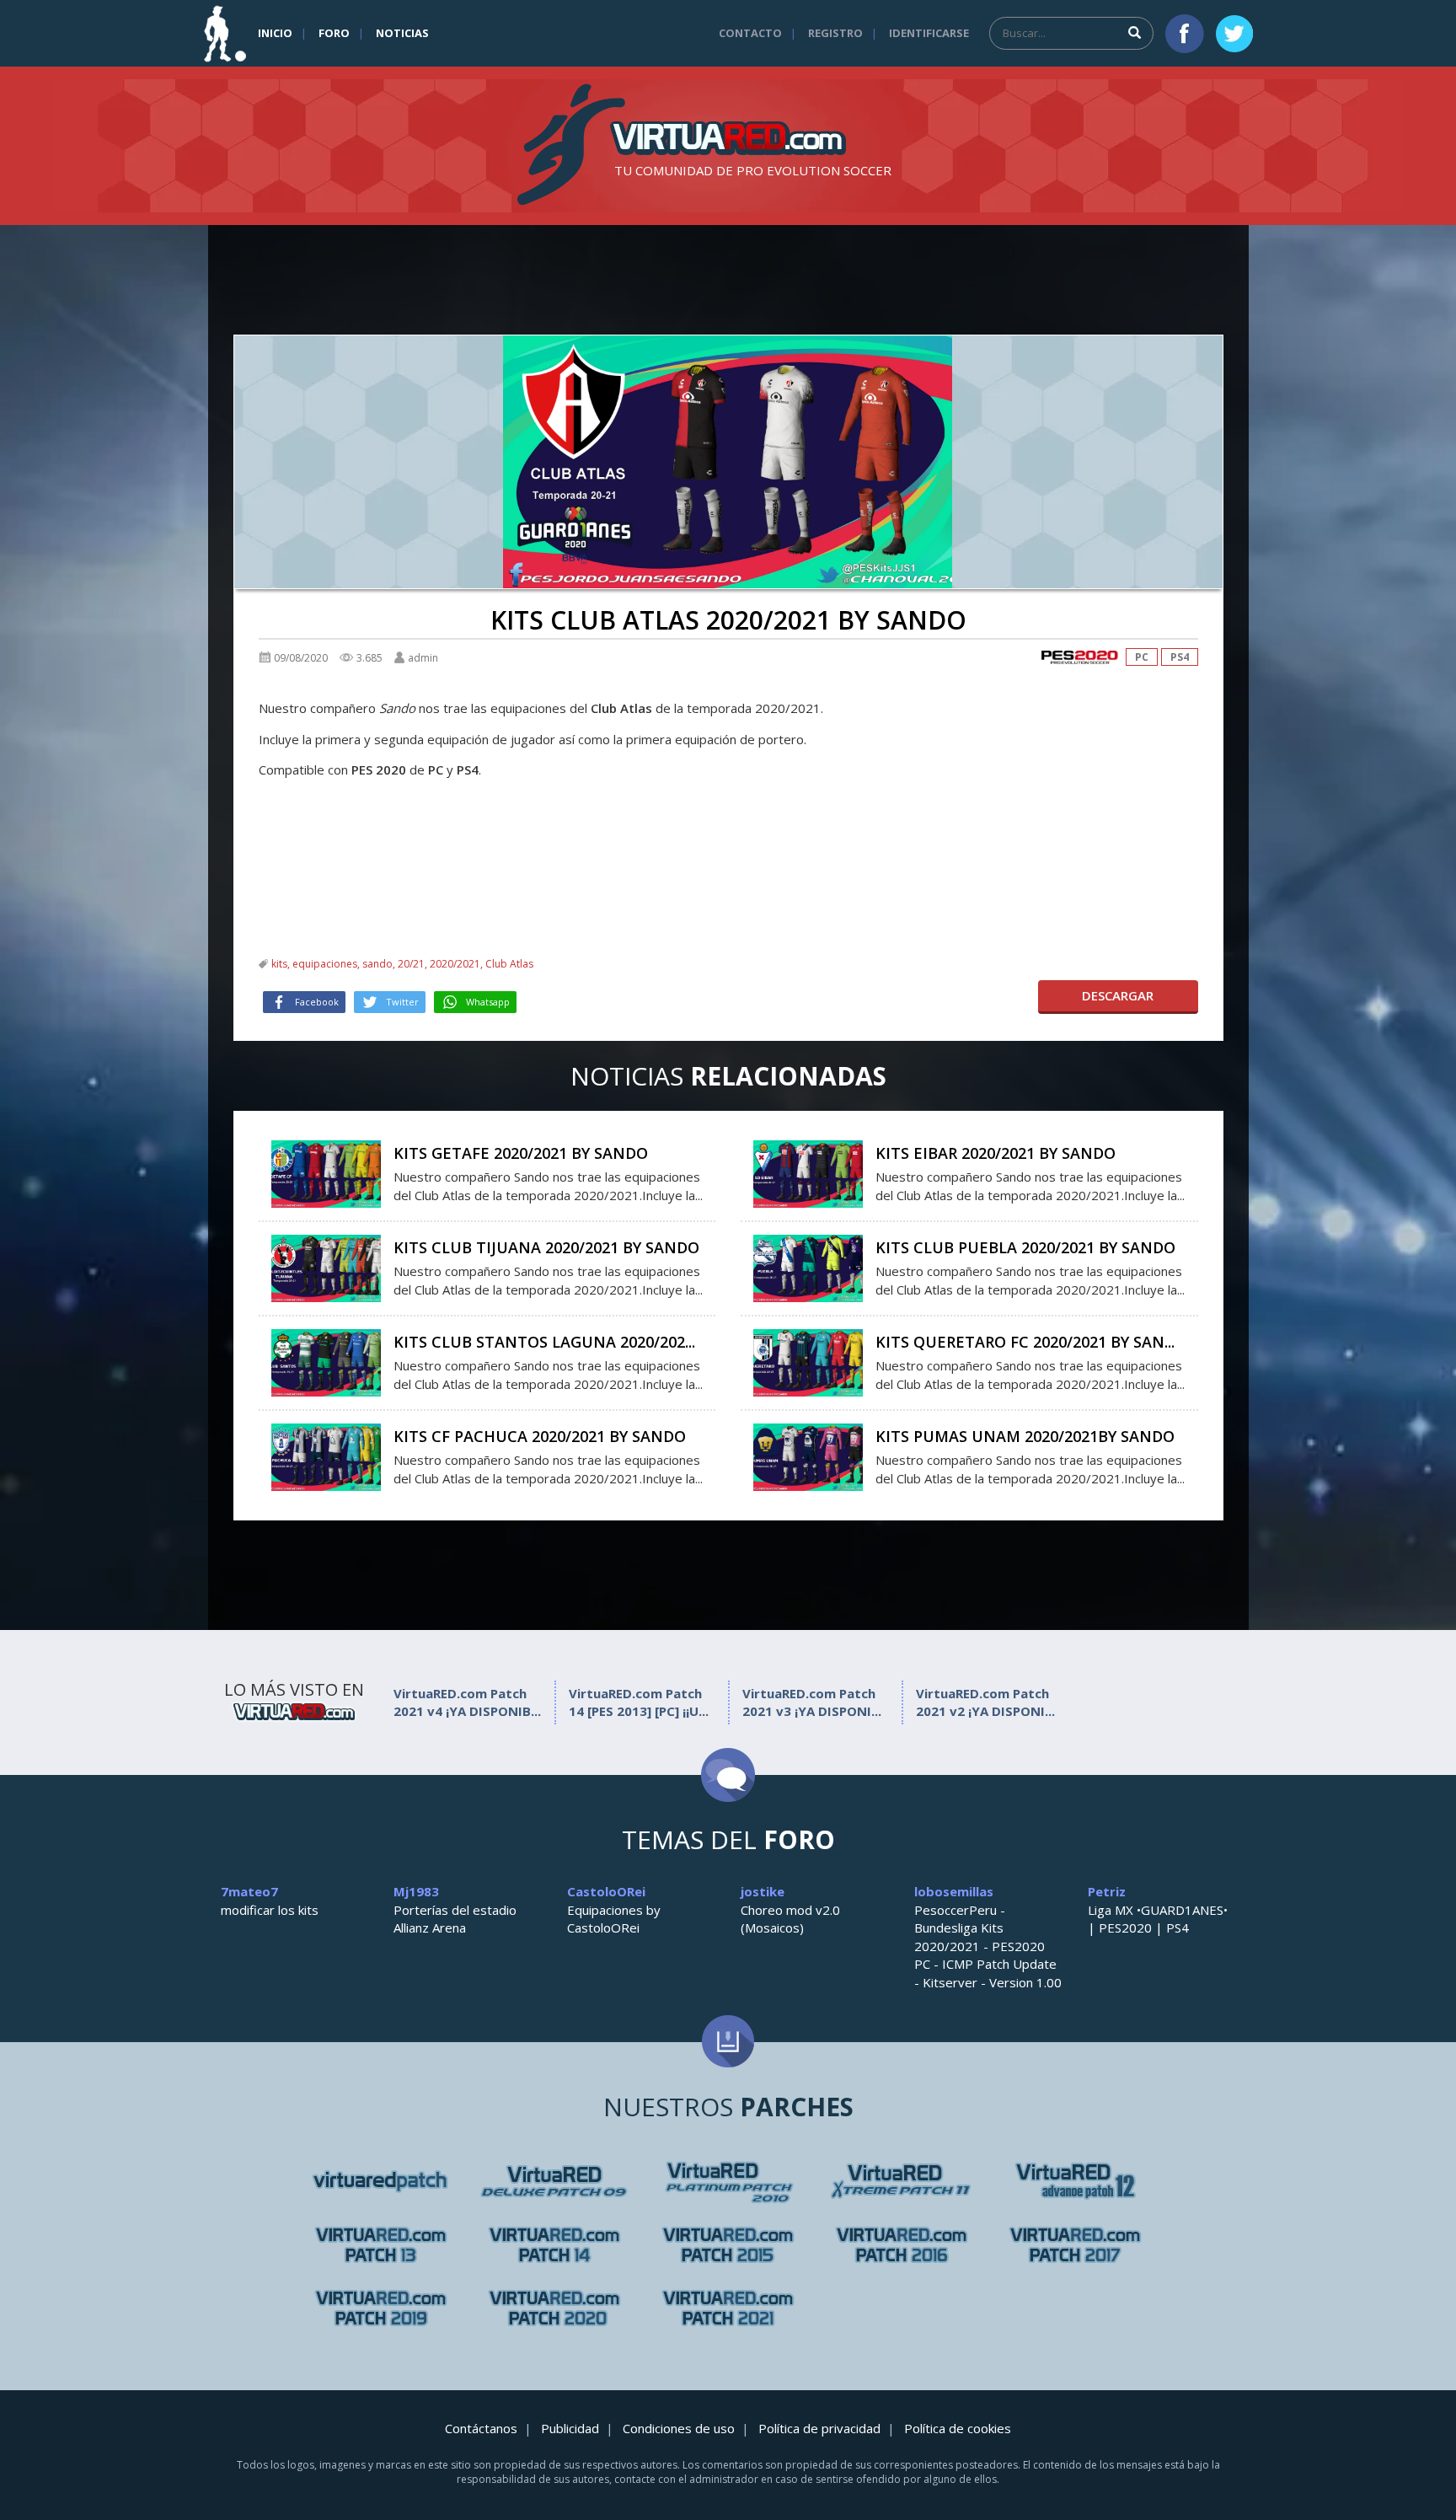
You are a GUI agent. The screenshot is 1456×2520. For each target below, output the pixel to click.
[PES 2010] (902, 2182)
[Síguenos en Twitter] (1234, 34)
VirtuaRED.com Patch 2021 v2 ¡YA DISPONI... (985, 1702)
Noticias (402, 33)
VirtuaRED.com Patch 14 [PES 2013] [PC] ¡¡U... (639, 1702)
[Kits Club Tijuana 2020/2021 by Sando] (326, 1267)
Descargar (1118, 995)
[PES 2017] (1075, 2245)
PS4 (1180, 657)
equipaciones (325, 964)
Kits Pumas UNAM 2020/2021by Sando (1025, 1436)
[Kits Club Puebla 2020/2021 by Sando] (808, 1267)
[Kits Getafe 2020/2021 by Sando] (326, 1172)
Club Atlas (509, 964)
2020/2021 (455, 964)
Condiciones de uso (679, 2428)
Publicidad (570, 2428)
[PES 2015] (728, 2245)
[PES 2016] (902, 2245)
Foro (334, 33)
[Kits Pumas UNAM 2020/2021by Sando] (808, 1456)
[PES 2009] (728, 2182)
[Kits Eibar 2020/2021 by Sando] (808, 1172)
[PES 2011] (1075, 2182)
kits (279, 964)
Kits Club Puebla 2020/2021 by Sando (1025, 1247)
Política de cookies (958, 2428)
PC (1142, 657)
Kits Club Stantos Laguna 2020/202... (544, 1342)
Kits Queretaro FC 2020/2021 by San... (1025, 1342)
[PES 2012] (381, 2245)
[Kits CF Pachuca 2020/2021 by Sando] (326, 1456)
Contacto (750, 33)
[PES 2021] (728, 2308)
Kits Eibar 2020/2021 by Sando (996, 1153)
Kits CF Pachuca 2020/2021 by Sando (540, 1436)
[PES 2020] (1079, 657)
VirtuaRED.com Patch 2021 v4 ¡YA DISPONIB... (467, 1702)
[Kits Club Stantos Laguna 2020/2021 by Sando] (326, 1361)
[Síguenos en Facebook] (1185, 34)
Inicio (275, 33)
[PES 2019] (381, 2308)
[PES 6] (381, 2182)
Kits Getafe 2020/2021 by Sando (521, 1153)
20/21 (411, 964)
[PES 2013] (554, 2245)
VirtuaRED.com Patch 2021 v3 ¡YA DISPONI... (812, 1702)
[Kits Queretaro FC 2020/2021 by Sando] (808, 1361)
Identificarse (929, 33)
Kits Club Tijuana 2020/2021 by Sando (546, 1247)
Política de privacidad (819, 2428)
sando (377, 964)
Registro (835, 33)
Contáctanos (481, 2428)
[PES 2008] (554, 2182)
